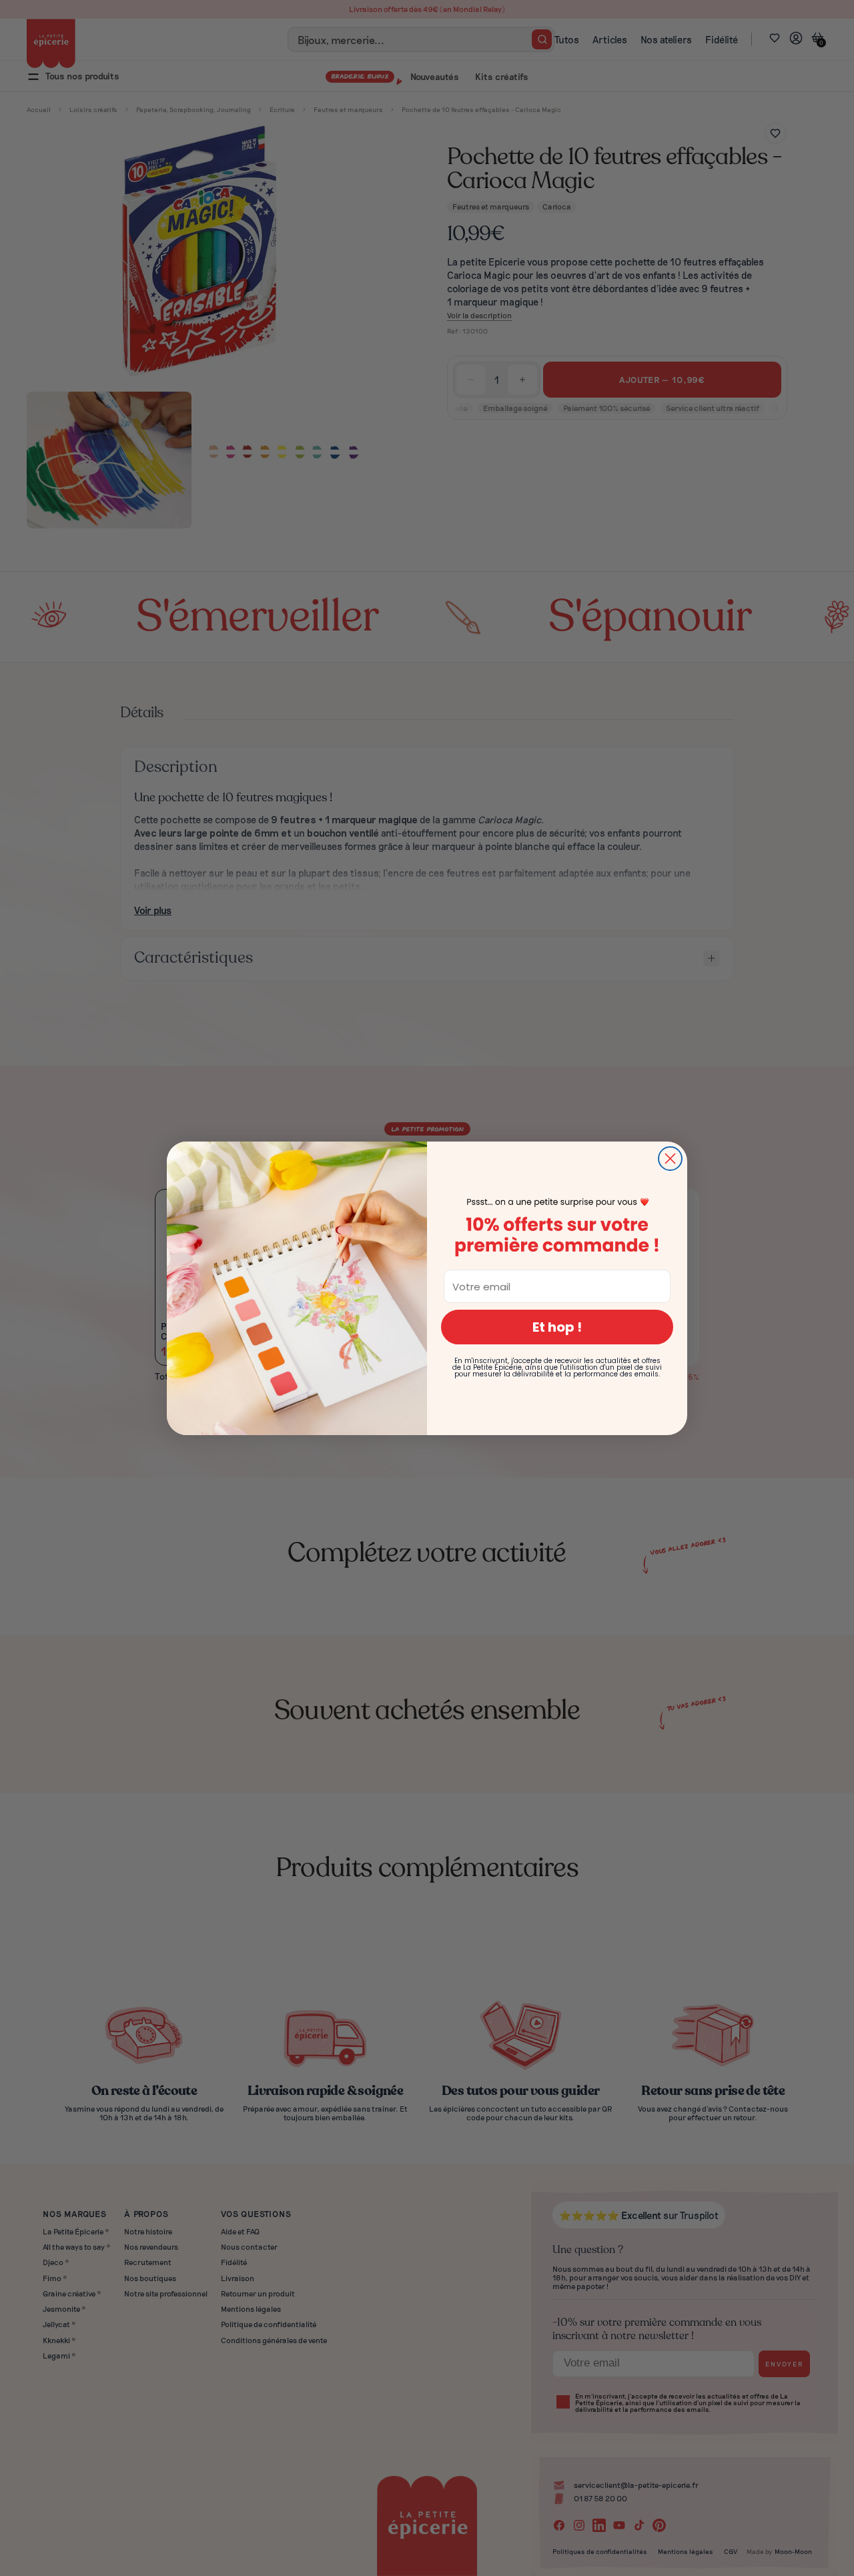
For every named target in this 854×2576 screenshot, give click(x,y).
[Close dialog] (670, 1159)
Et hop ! (557, 1327)
